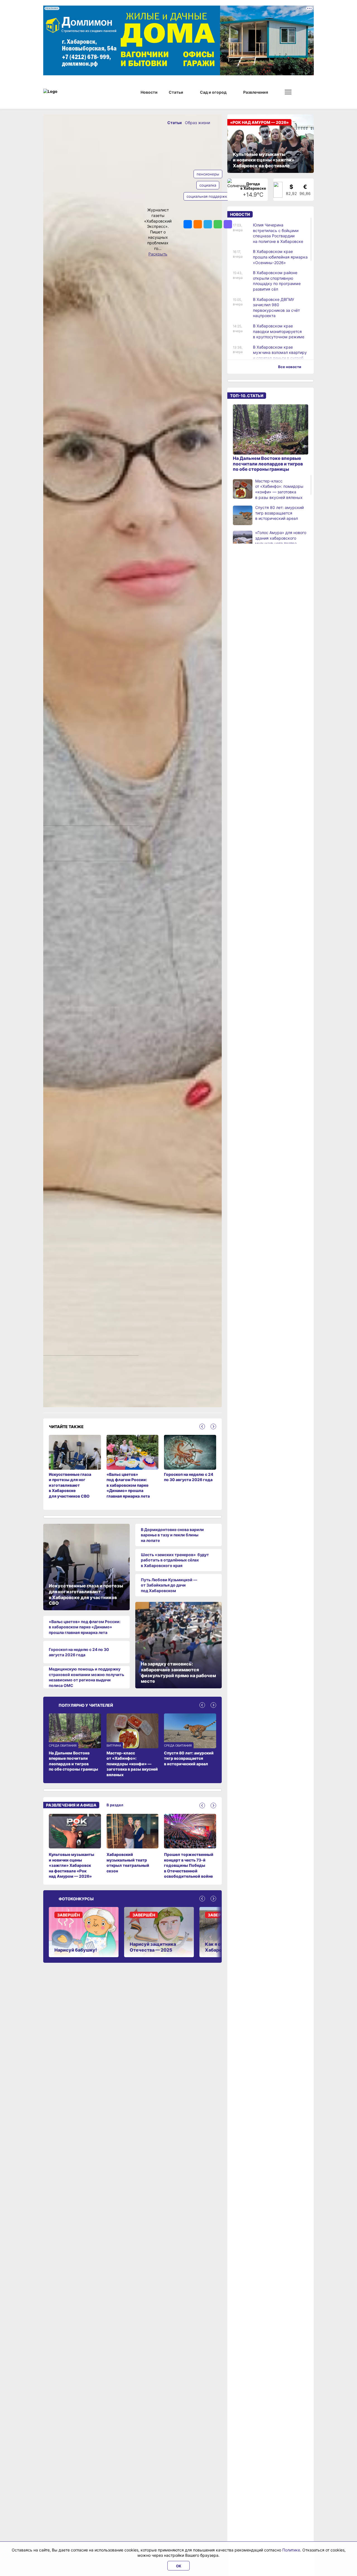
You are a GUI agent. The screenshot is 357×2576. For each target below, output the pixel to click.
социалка (208, 185)
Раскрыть (158, 254)
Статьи (175, 123)
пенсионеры (208, 174)
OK (179, 2566)
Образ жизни (197, 123)
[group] (75, 1846)
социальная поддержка (208, 196)
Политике (291, 2550)
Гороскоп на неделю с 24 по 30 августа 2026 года (79, 1652)
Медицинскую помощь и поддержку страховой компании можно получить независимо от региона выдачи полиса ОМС (86, 1677)
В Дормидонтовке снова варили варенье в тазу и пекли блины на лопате (172, 1535)
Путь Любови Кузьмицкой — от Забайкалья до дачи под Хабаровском (169, 1585)
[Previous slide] (202, 1426)
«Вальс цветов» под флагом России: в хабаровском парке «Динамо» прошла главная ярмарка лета (85, 1627)
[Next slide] (213, 1426)
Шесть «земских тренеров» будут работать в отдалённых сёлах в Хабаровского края (175, 1560)
